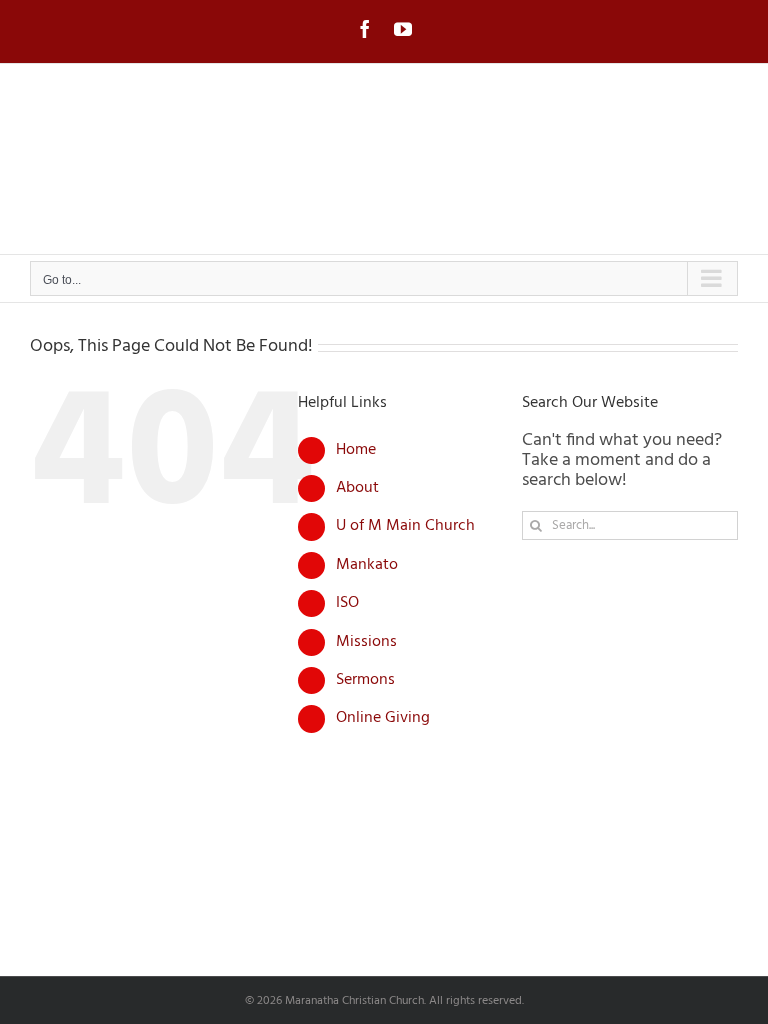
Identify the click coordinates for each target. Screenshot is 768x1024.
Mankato (367, 565)
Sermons (365, 680)
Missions (366, 642)
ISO (347, 603)
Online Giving (383, 718)
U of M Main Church (405, 526)
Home (356, 450)
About (357, 488)
